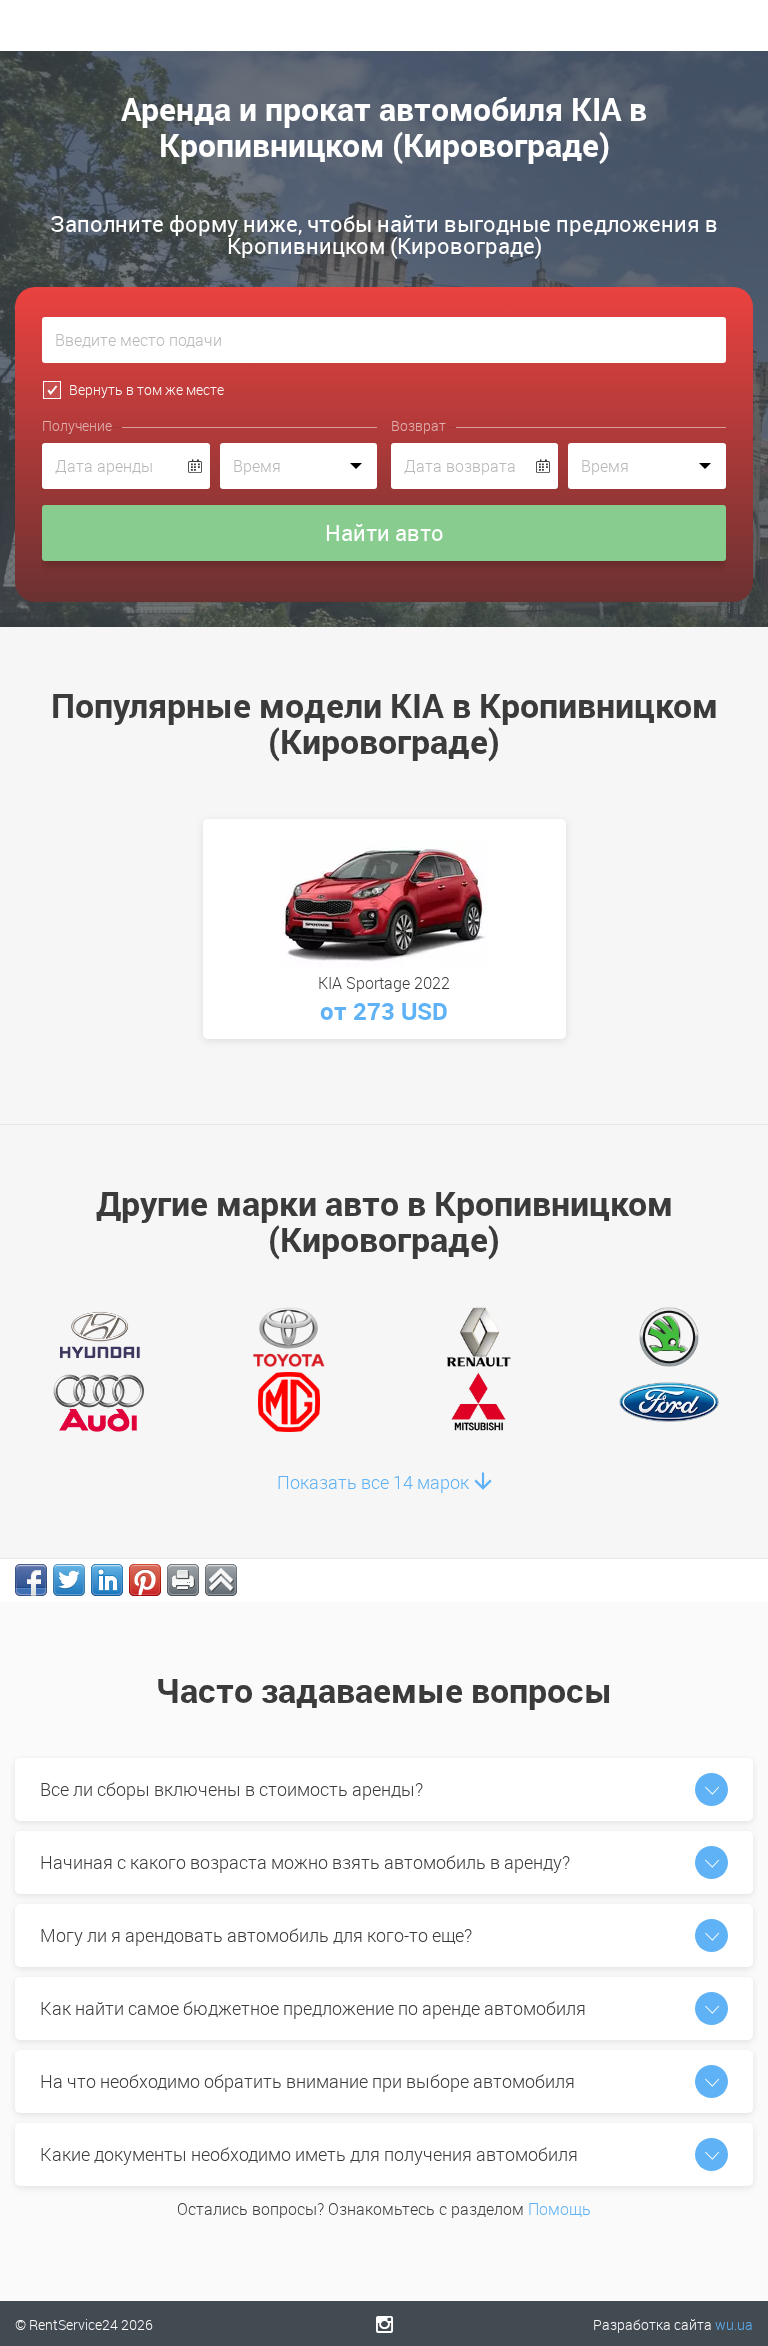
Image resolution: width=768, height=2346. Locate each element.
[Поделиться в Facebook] (31, 1580)
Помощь (559, 2209)
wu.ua (734, 2324)
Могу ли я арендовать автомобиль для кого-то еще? (256, 1935)
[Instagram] (384, 2324)
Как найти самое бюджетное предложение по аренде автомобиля (313, 2008)
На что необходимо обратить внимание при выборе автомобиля (307, 2081)
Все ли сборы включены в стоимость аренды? (231, 1789)
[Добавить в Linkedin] (107, 1580)
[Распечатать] (183, 1580)
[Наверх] (221, 1580)
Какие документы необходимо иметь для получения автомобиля (309, 2154)
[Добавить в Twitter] (69, 1580)
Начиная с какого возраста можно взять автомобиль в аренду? (305, 1862)
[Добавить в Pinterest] (145, 1580)
